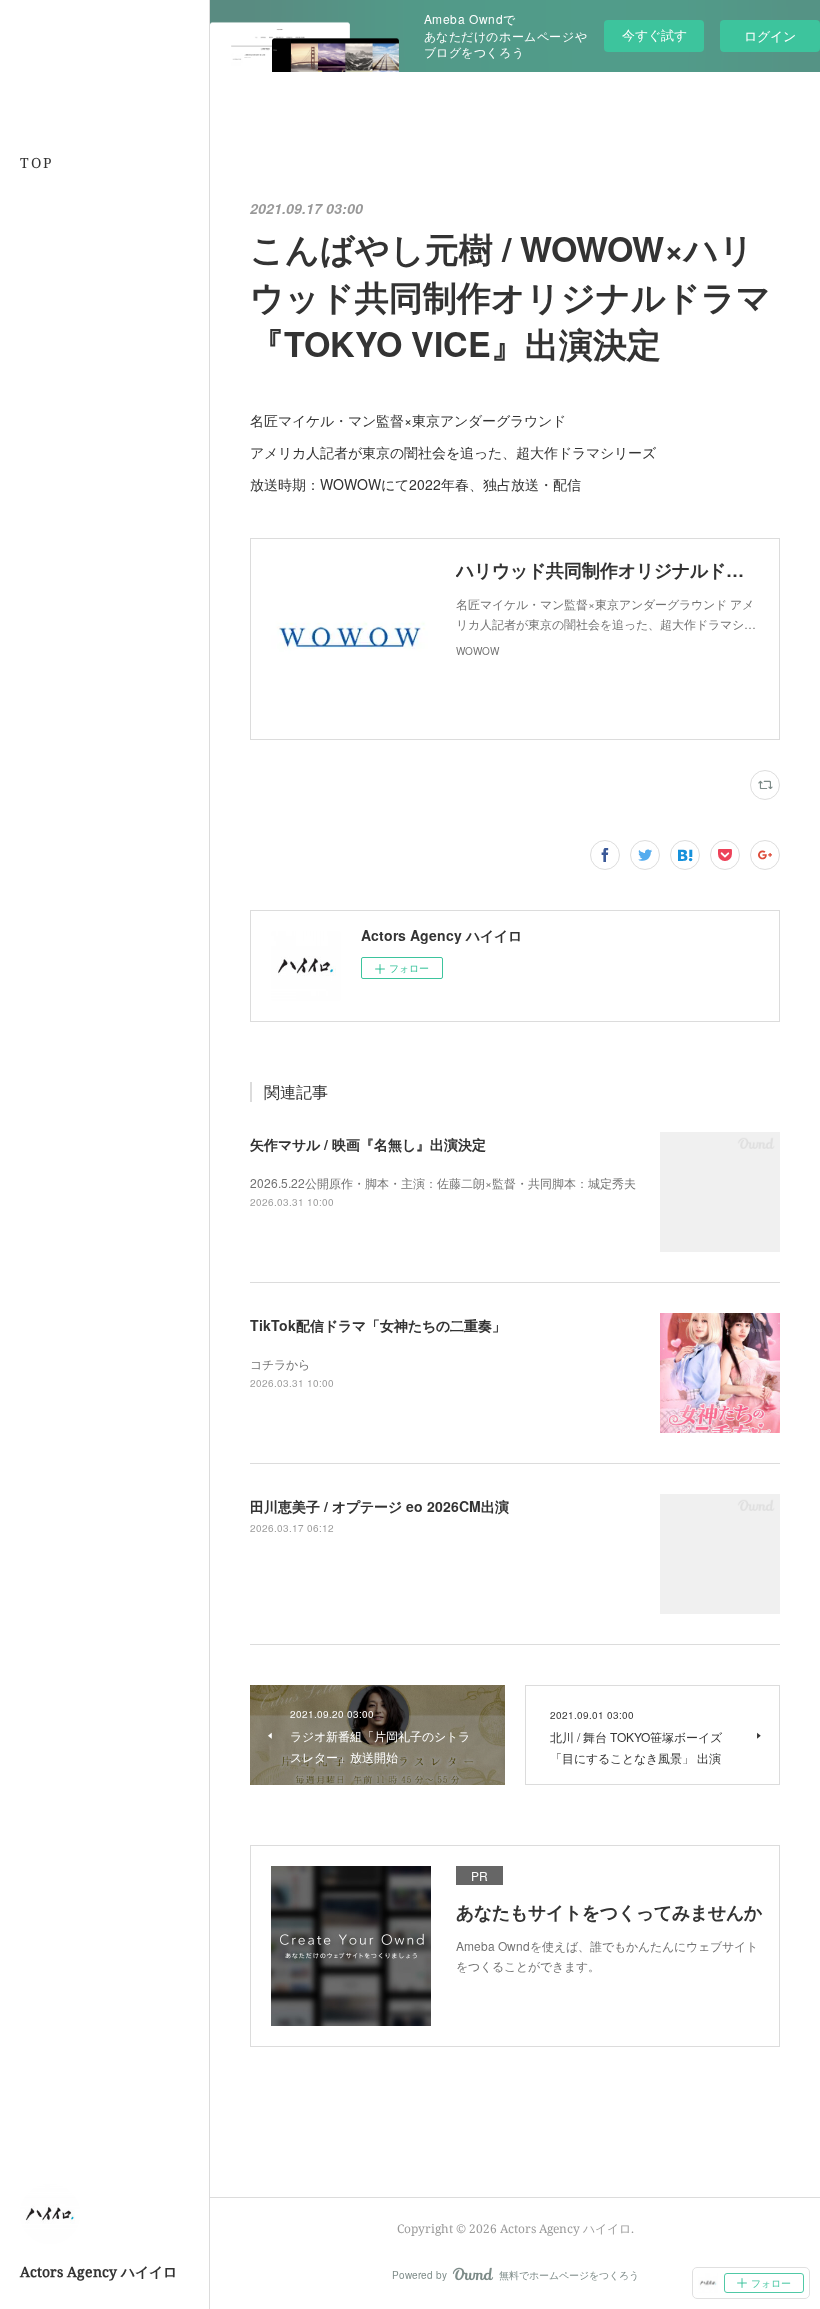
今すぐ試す (654, 34)
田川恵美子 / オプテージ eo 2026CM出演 (379, 1506)
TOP (36, 162)
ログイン (770, 35)
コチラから (280, 1363)
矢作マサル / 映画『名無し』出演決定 (368, 1144)
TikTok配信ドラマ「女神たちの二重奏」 (378, 1325)
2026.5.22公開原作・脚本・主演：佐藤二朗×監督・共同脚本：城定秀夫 (443, 1182)
